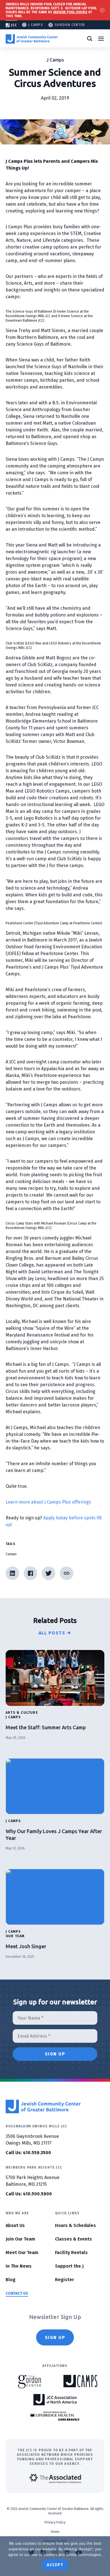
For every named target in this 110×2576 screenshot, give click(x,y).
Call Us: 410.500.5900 (29, 2194)
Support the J (69, 2266)
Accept (55, 2565)
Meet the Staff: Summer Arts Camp (46, 1727)
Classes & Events (73, 2239)
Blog (11, 2280)
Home (55, 2532)
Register (64, 2280)
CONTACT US (17, 2293)
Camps (11, 1554)
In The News (19, 2266)
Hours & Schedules (75, 2225)
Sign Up (55, 2337)
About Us (15, 2225)
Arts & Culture (22, 1713)
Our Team (15, 1936)
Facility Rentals (71, 2253)
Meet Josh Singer (27, 1946)
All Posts (52, 1633)
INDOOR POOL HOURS (70, 12)
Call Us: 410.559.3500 (28, 2153)
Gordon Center (70, 25)
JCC (14, 25)
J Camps (36, 25)
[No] (103, 2556)
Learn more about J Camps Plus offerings (48, 1502)
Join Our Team (20, 2239)
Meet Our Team (22, 2253)
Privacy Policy (55, 2522)
